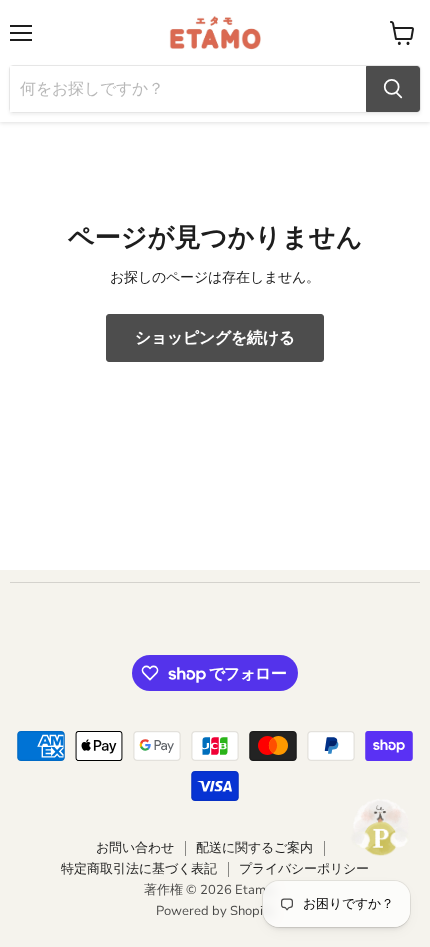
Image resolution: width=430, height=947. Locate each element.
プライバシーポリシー (304, 869)
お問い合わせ (135, 848)
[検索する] (393, 89)
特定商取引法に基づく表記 (139, 869)
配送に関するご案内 (254, 848)
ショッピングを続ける (215, 338)
